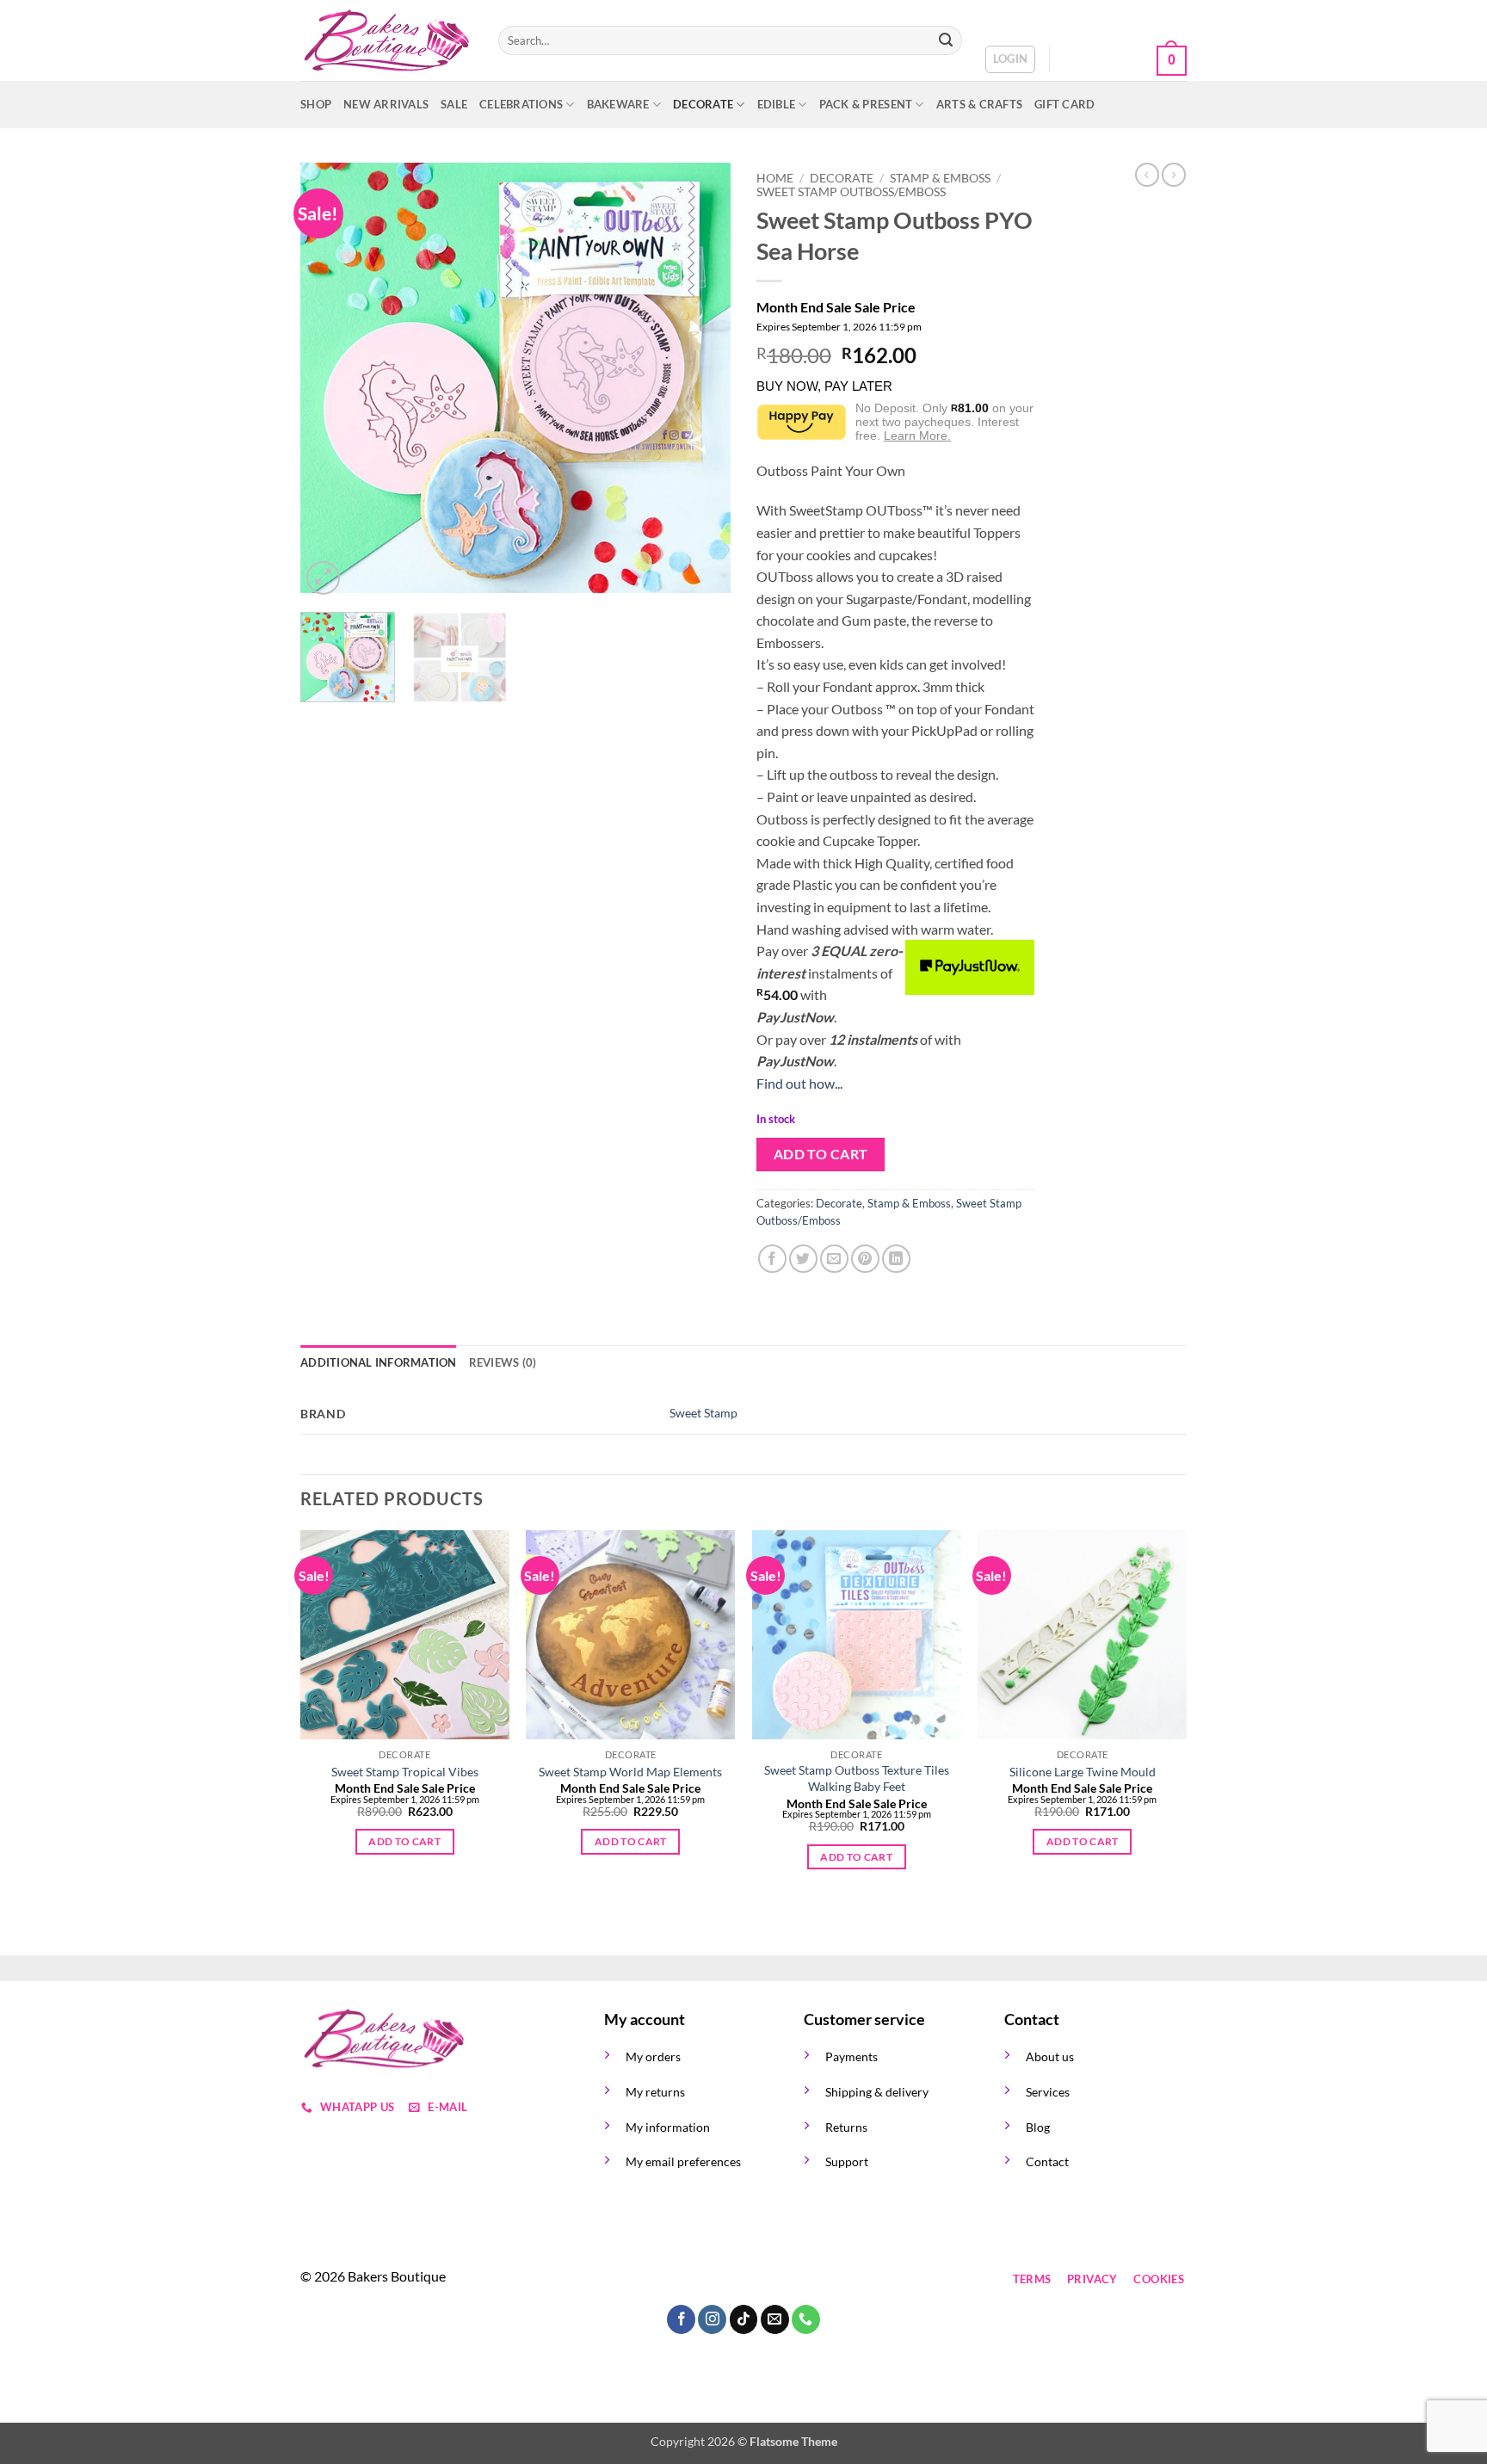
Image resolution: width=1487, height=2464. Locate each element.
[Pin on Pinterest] (865, 1259)
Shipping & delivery (877, 2092)
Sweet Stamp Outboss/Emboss (851, 192)
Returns (846, 2127)
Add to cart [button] (404, 1841)
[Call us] (744, 2279)
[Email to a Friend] (834, 1259)
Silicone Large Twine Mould (1083, 1772)
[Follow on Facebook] (620, 2279)
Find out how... (799, 1083)
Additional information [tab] (379, 1362)
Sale (454, 104)
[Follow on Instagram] (651, 2279)
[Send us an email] (713, 2279)
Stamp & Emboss (940, 178)
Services (1048, 2092)
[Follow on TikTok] (682, 2279)
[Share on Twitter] (803, 1259)
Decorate (703, 104)
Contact (1047, 2161)
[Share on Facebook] (772, 1259)
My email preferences (683, 2161)
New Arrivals (386, 104)
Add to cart (821, 1154)
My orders (653, 2056)
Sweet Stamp (703, 1413)
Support (847, 2161)
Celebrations (521, 104)
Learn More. (917, 435)
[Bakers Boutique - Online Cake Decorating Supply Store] (386, 41)
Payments (851, 2056)
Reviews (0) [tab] (503, 1362)
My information (668, 2127)
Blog (1038, 2127)
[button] (1011, 59)
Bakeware (618, 104)
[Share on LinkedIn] (896, 1259)
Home (775, 178)
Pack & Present (866, 104)
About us (1050, 2056)
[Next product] (1147, 175)
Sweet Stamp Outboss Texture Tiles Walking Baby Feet (857, 1778)
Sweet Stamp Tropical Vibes (405, 1772)
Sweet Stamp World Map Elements (630, 1772)
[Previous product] (1174, 175)
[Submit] (946, 40)
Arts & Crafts (979, 104)
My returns (655, 2092)
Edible (777, 104)
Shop (316, 104)
